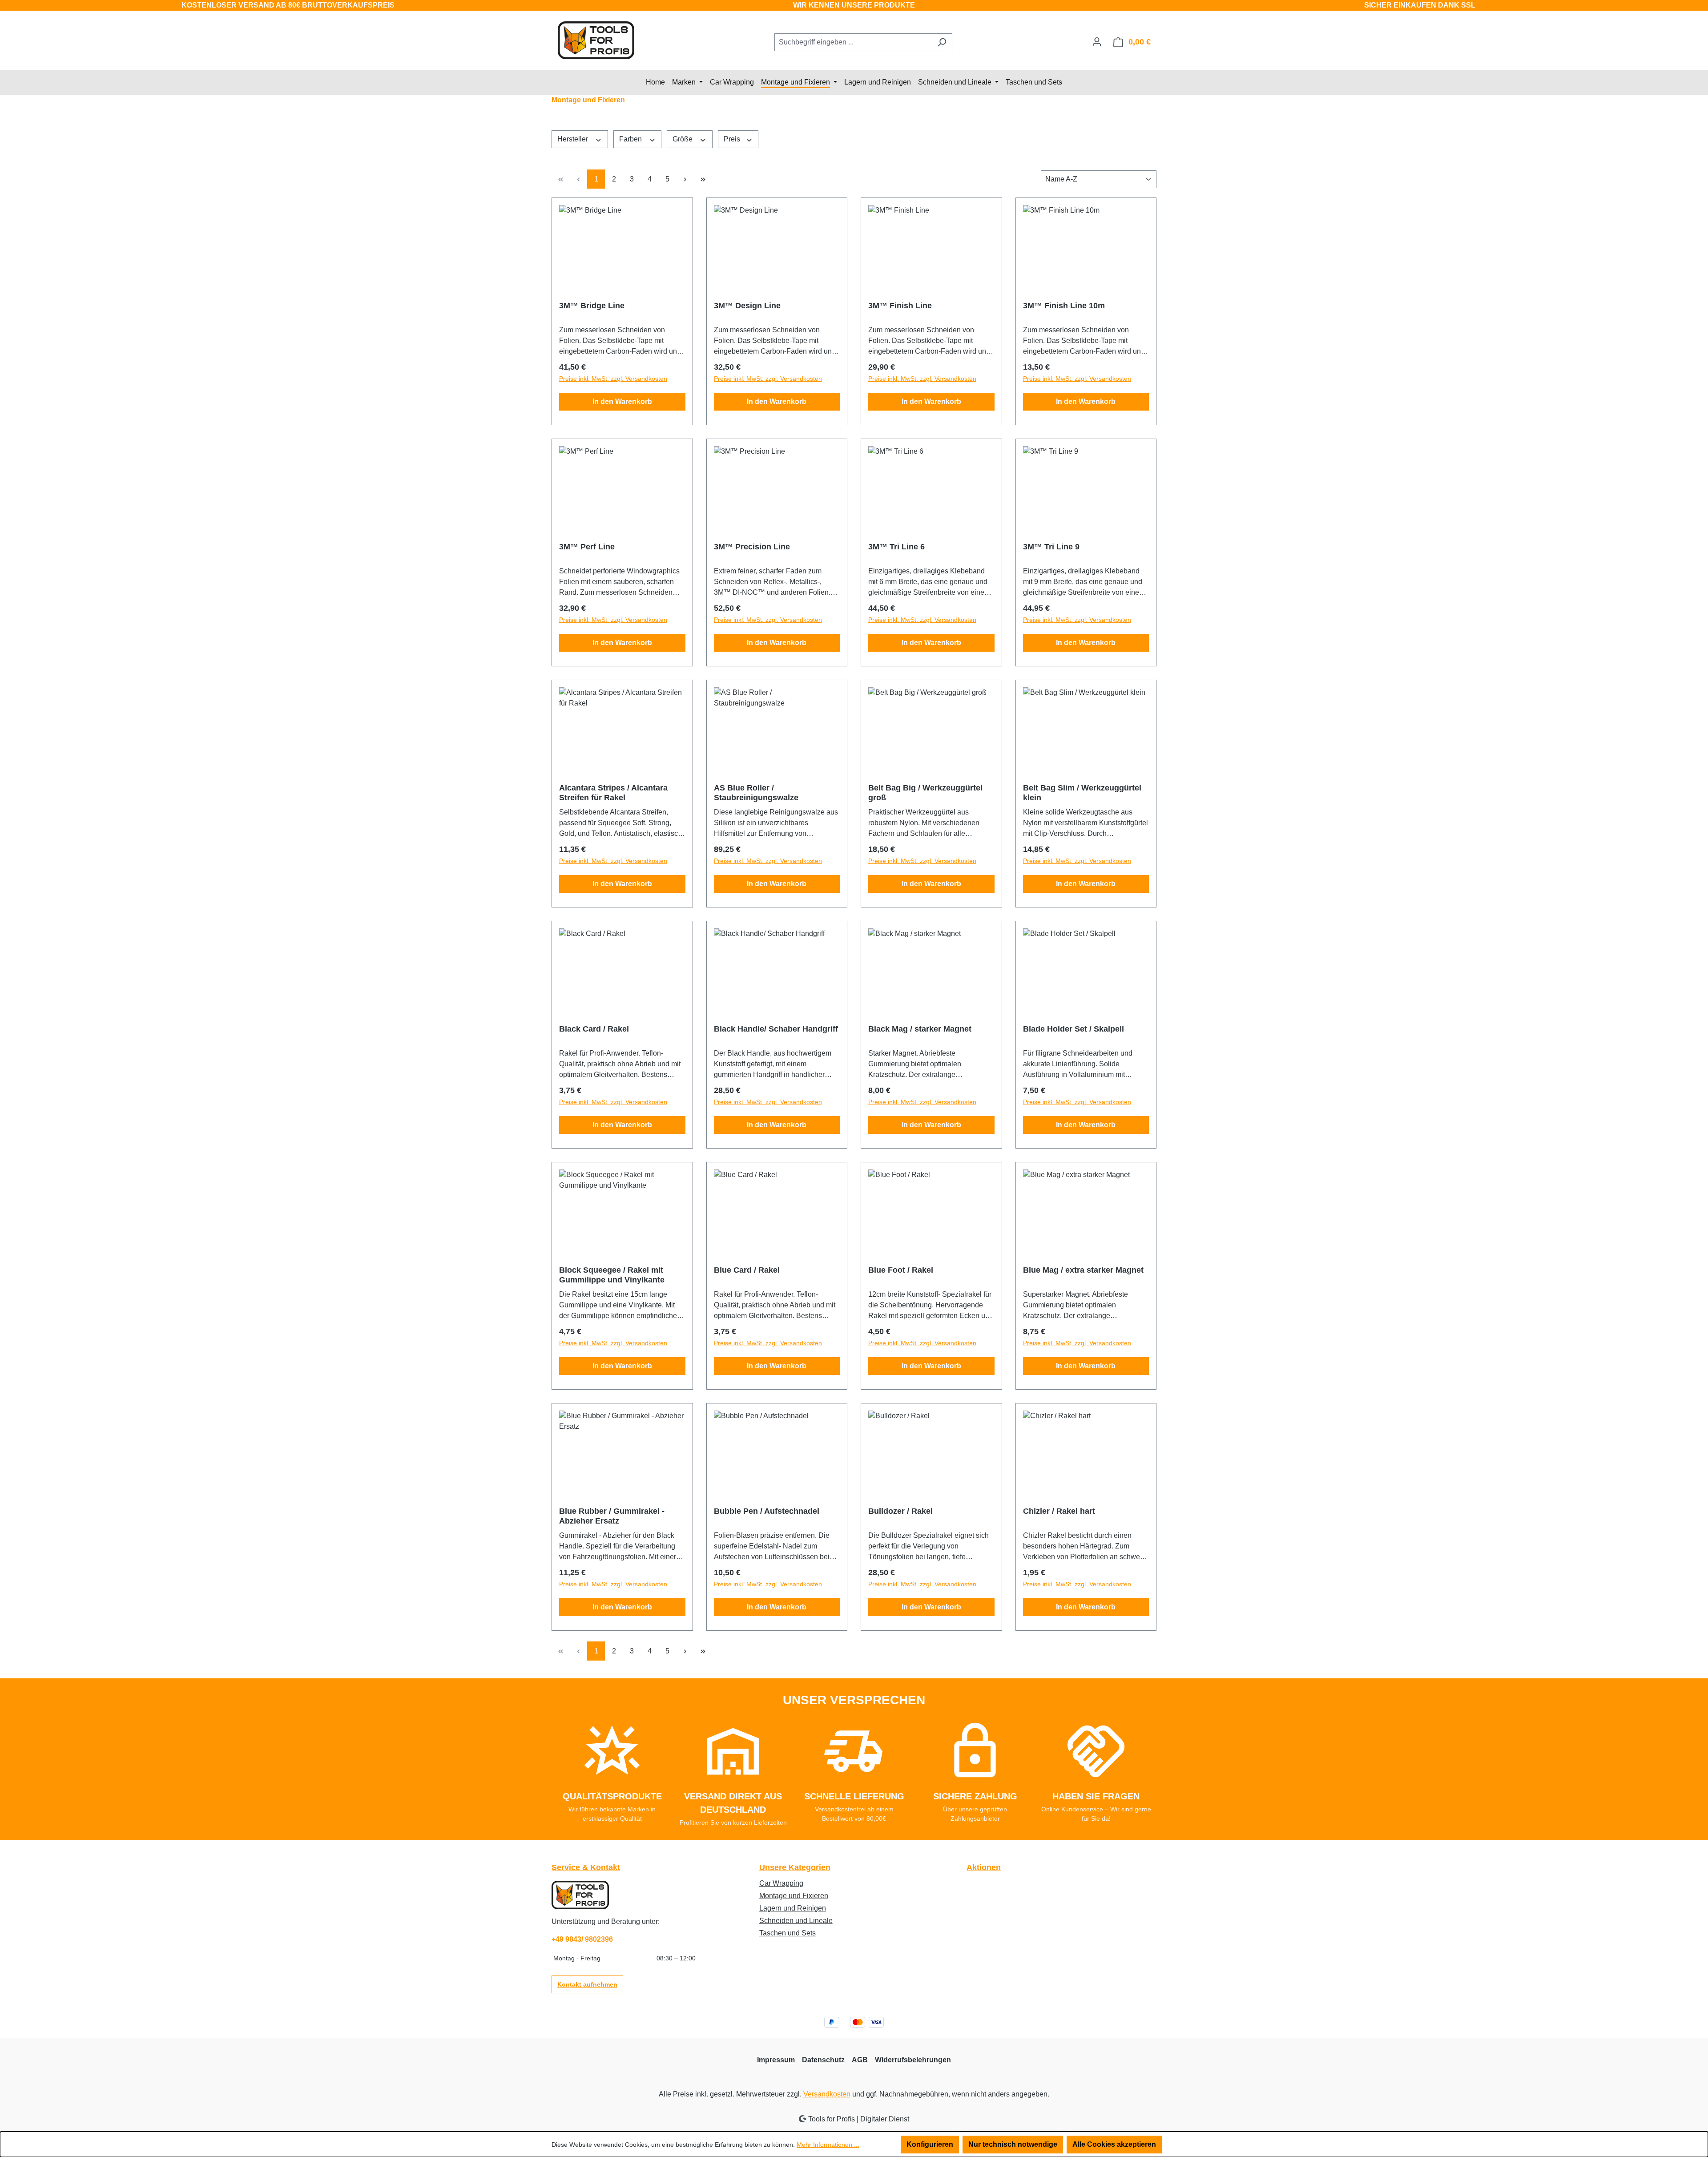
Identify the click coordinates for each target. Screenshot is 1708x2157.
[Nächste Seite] (685, 179)
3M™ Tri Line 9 (1051, 547)
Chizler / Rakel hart (1059, 1511)
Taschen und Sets (788, 1933)
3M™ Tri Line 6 (896, 547)
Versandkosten (827, 2094)
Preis (733, 139)
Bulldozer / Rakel (900, 1511)
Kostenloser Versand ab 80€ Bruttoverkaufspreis (288, 5)
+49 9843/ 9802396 (582, 1939)
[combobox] (853, 42)
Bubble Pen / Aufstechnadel (767, 1511)
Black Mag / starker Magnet (920, 1029)
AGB (860, 2060)
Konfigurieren (930, 2144)
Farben (631, 139)
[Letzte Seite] (703, 179)
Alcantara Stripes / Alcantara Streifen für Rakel (613, 793)
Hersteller (574, 139)
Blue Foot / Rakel (901, 1270)
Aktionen (984, 1867)
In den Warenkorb (622, 401)
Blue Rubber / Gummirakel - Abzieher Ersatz (612, 1516)
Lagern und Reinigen (793, 1908)
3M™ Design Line (747, 306)
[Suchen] (942, 42)
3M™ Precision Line (752, 547)
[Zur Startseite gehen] (596, 40)
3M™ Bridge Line (592, 306)
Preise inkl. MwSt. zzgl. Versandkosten (613, 379)
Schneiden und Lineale (796, 1921)
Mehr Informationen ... (828, 2145)
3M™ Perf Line (587, 547)
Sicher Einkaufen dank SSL (1420, 5)
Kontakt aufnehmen (587, 1984)
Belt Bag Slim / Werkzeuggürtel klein (1082, 793)
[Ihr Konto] (1097, 42)
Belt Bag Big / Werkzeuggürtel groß (925, 793)
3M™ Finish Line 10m (1064, 306)
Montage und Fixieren (794, 1896)
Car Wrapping (781, 1883)
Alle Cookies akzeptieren (1114, 2144)
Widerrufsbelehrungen (913, 2060)
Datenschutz (823, 2060)
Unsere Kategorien (795, 1867)
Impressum (776, 2060)
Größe (683, 139)
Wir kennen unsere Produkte (854, 5)
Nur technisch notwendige (1013, 2144)
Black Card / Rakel (594, 1029)
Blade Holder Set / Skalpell (1074, 1029)
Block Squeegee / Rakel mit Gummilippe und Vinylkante (612, 1275)
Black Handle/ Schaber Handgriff (776, 1029)
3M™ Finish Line (900, 306)
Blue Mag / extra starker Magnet (1083, 1270)
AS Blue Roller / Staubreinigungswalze (756, 793)
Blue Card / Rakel (747, 1270)
